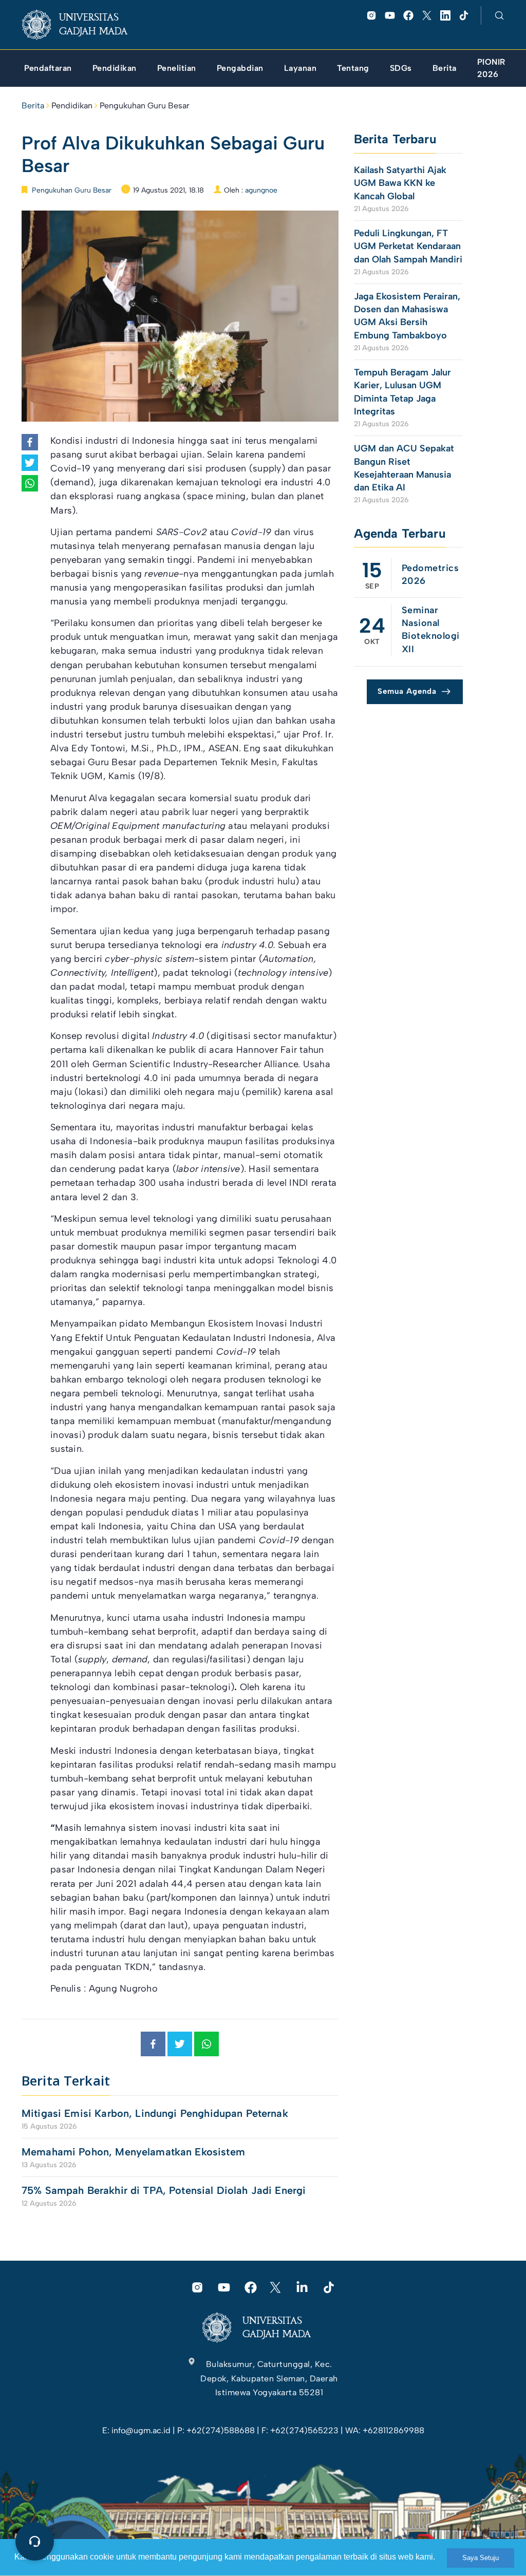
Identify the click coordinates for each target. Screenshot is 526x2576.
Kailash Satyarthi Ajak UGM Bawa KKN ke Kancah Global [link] (400, 183)
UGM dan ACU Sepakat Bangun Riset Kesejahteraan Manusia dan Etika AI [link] (404, 468)
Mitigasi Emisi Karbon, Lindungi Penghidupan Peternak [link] (156, 2113)
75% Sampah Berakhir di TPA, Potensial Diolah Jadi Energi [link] (164, 2190)
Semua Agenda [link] (407, 691)
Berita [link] (33, 106)
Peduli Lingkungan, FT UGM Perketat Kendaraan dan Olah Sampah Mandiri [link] (408, 246)
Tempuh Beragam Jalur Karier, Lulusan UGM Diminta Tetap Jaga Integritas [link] (402, 392)
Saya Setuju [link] (481, 2558)
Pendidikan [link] (72, 106)
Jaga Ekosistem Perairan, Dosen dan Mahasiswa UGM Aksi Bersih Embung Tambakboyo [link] (407, 316)
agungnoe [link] (261, 190)
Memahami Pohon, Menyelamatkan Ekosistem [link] (133, 2152)
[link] (83, 25)
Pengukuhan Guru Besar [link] (145, 106)
